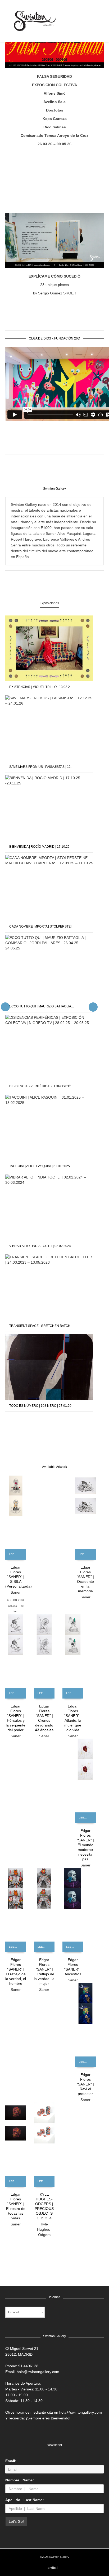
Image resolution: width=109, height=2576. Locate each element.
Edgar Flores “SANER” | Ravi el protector (85, 2084)
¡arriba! (52, 2568)
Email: (11, 2461)
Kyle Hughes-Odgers (44, 2229)
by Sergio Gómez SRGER (55, 293)
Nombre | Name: (20, 2480)
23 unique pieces (54, 285)
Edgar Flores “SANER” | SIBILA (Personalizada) (19, 1577)
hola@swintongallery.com (38, 2372)
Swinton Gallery (59, 2557)
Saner (16, 1592)
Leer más (15, 1554)
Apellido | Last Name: (25, 2500)
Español (13, 2312)
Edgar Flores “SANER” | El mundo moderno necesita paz (85, 1845)
